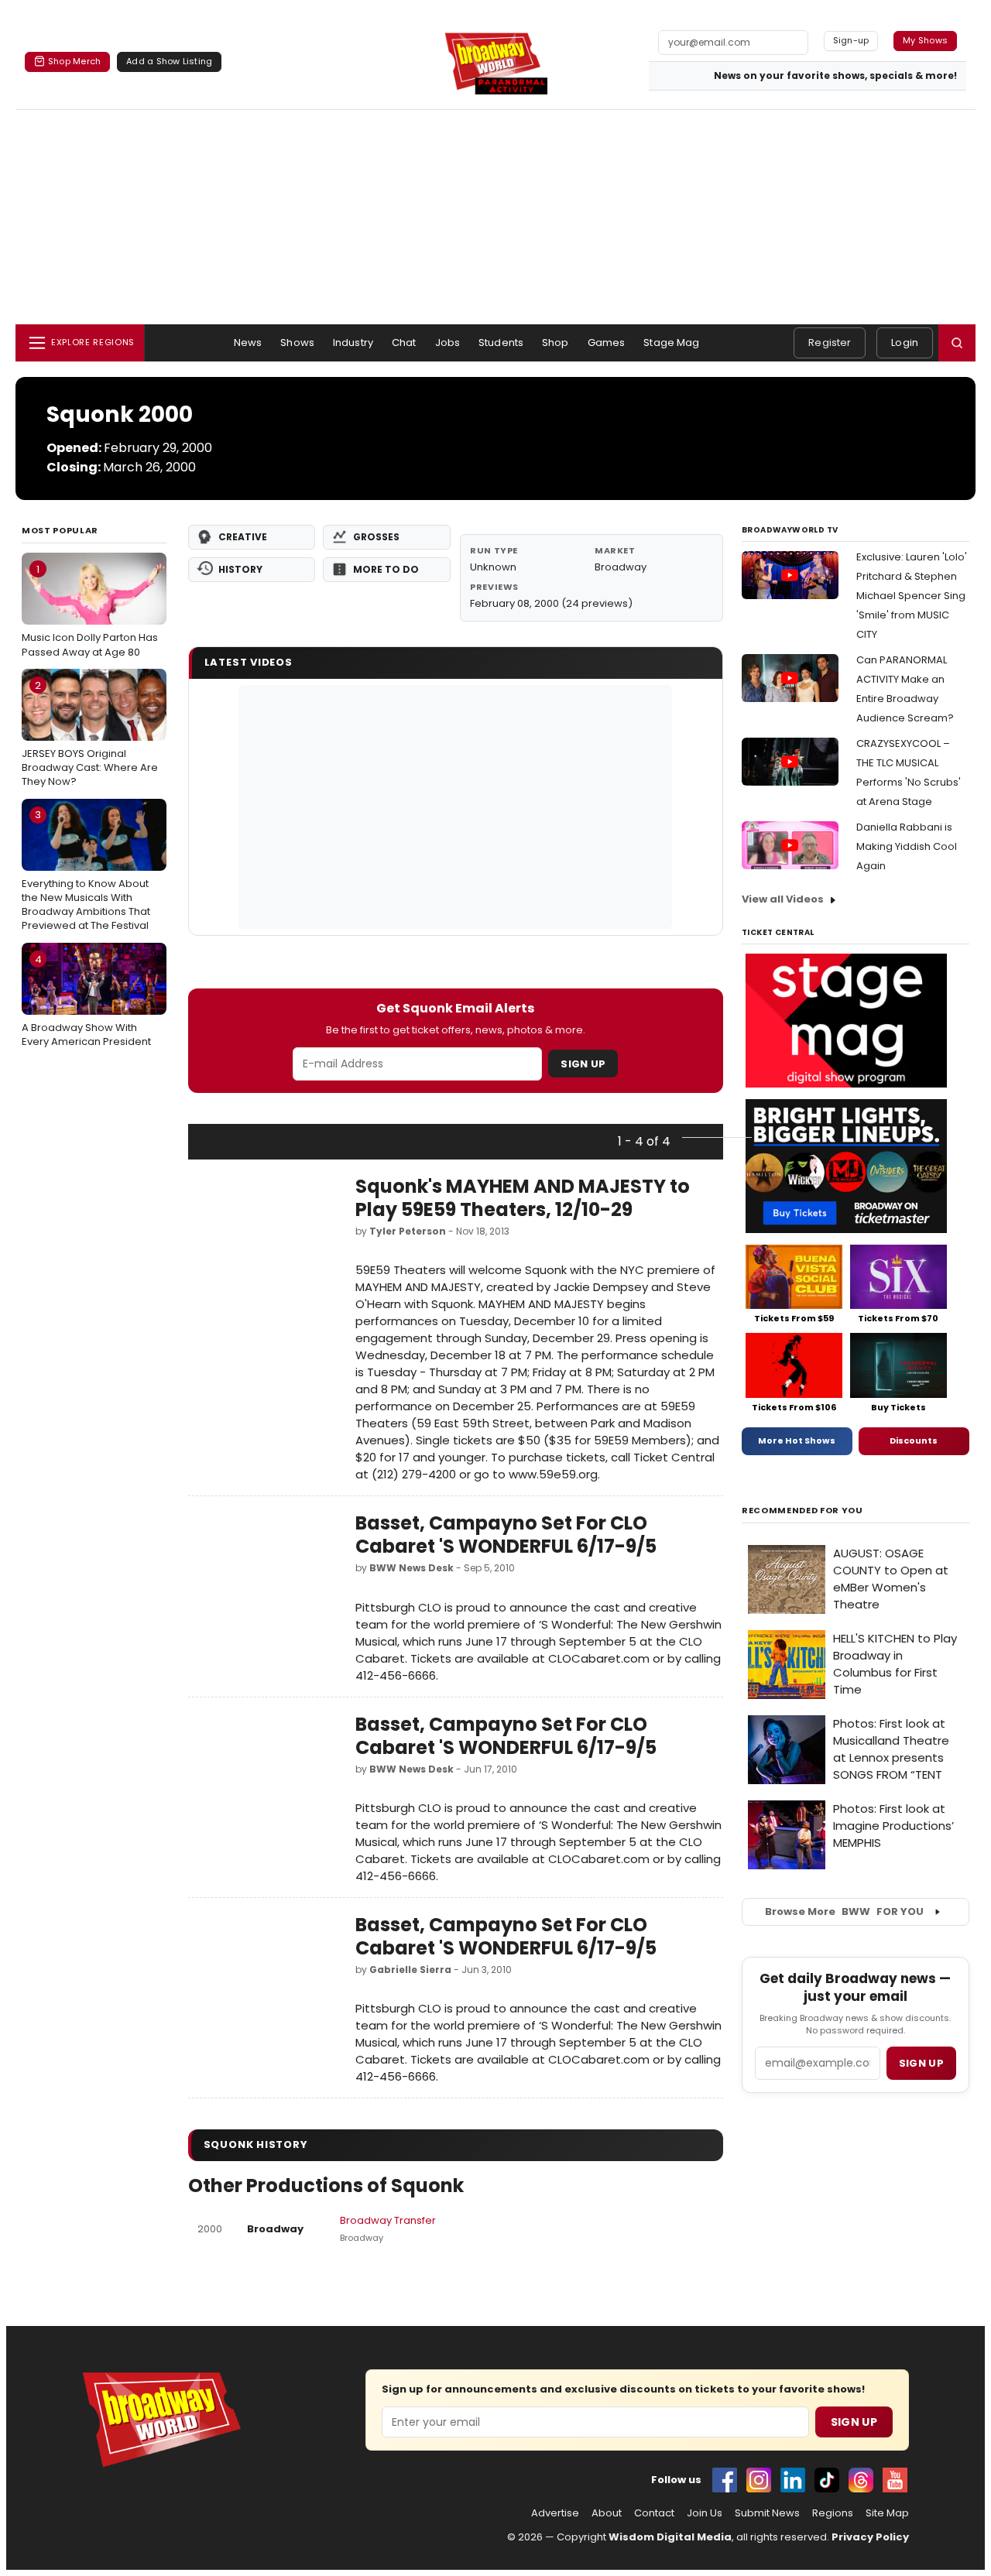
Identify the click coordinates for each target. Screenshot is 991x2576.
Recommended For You (802, 1511)
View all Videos (783, 899)
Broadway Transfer (388, 2220)
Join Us (705, 2513)
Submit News (767, 2513)
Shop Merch (74, 61)
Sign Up (583, 1064)
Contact (654, 2513)
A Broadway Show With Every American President (86, 1001)
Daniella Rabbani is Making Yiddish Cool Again (907, 846)
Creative (243, 537)
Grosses (376, 537)
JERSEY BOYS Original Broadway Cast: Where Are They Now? (90, 734)
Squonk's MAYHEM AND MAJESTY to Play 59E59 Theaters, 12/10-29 (523, 1198)
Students (501, 343)
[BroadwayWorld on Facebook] (725, 2480)
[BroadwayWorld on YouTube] (895, 2480)
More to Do (386, 569)
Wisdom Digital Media (670, 2537)
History (240, 569)
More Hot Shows (797, 1440)
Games (607, 343)
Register (830, 343)
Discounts (914, 1440)
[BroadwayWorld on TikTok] (827, 2480)
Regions (833, 2513)
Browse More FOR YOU (844, 1911)
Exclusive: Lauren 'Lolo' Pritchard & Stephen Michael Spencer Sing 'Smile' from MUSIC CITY (912, 596)
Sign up (921, 2063)
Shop (556, 343)
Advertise (555, 2513)
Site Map (887, 2513)
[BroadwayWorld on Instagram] (759, 2480)
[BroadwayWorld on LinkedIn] (793, 2480)
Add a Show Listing (169, 61)
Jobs (448, 343)
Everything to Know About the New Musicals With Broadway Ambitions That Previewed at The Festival (86, 870)
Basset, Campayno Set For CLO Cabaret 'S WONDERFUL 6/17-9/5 (506, 1535)
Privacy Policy (870, 2537)
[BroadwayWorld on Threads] (861, 2480)
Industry (353, 343)
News (248, 343)
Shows (297, 343)
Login (905, 343)
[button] (957, 343)
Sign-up (851, 40)
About (607, 2513)
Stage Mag (671, 343)
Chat (404, 343)
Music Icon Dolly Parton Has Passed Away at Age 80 (90, 611)
